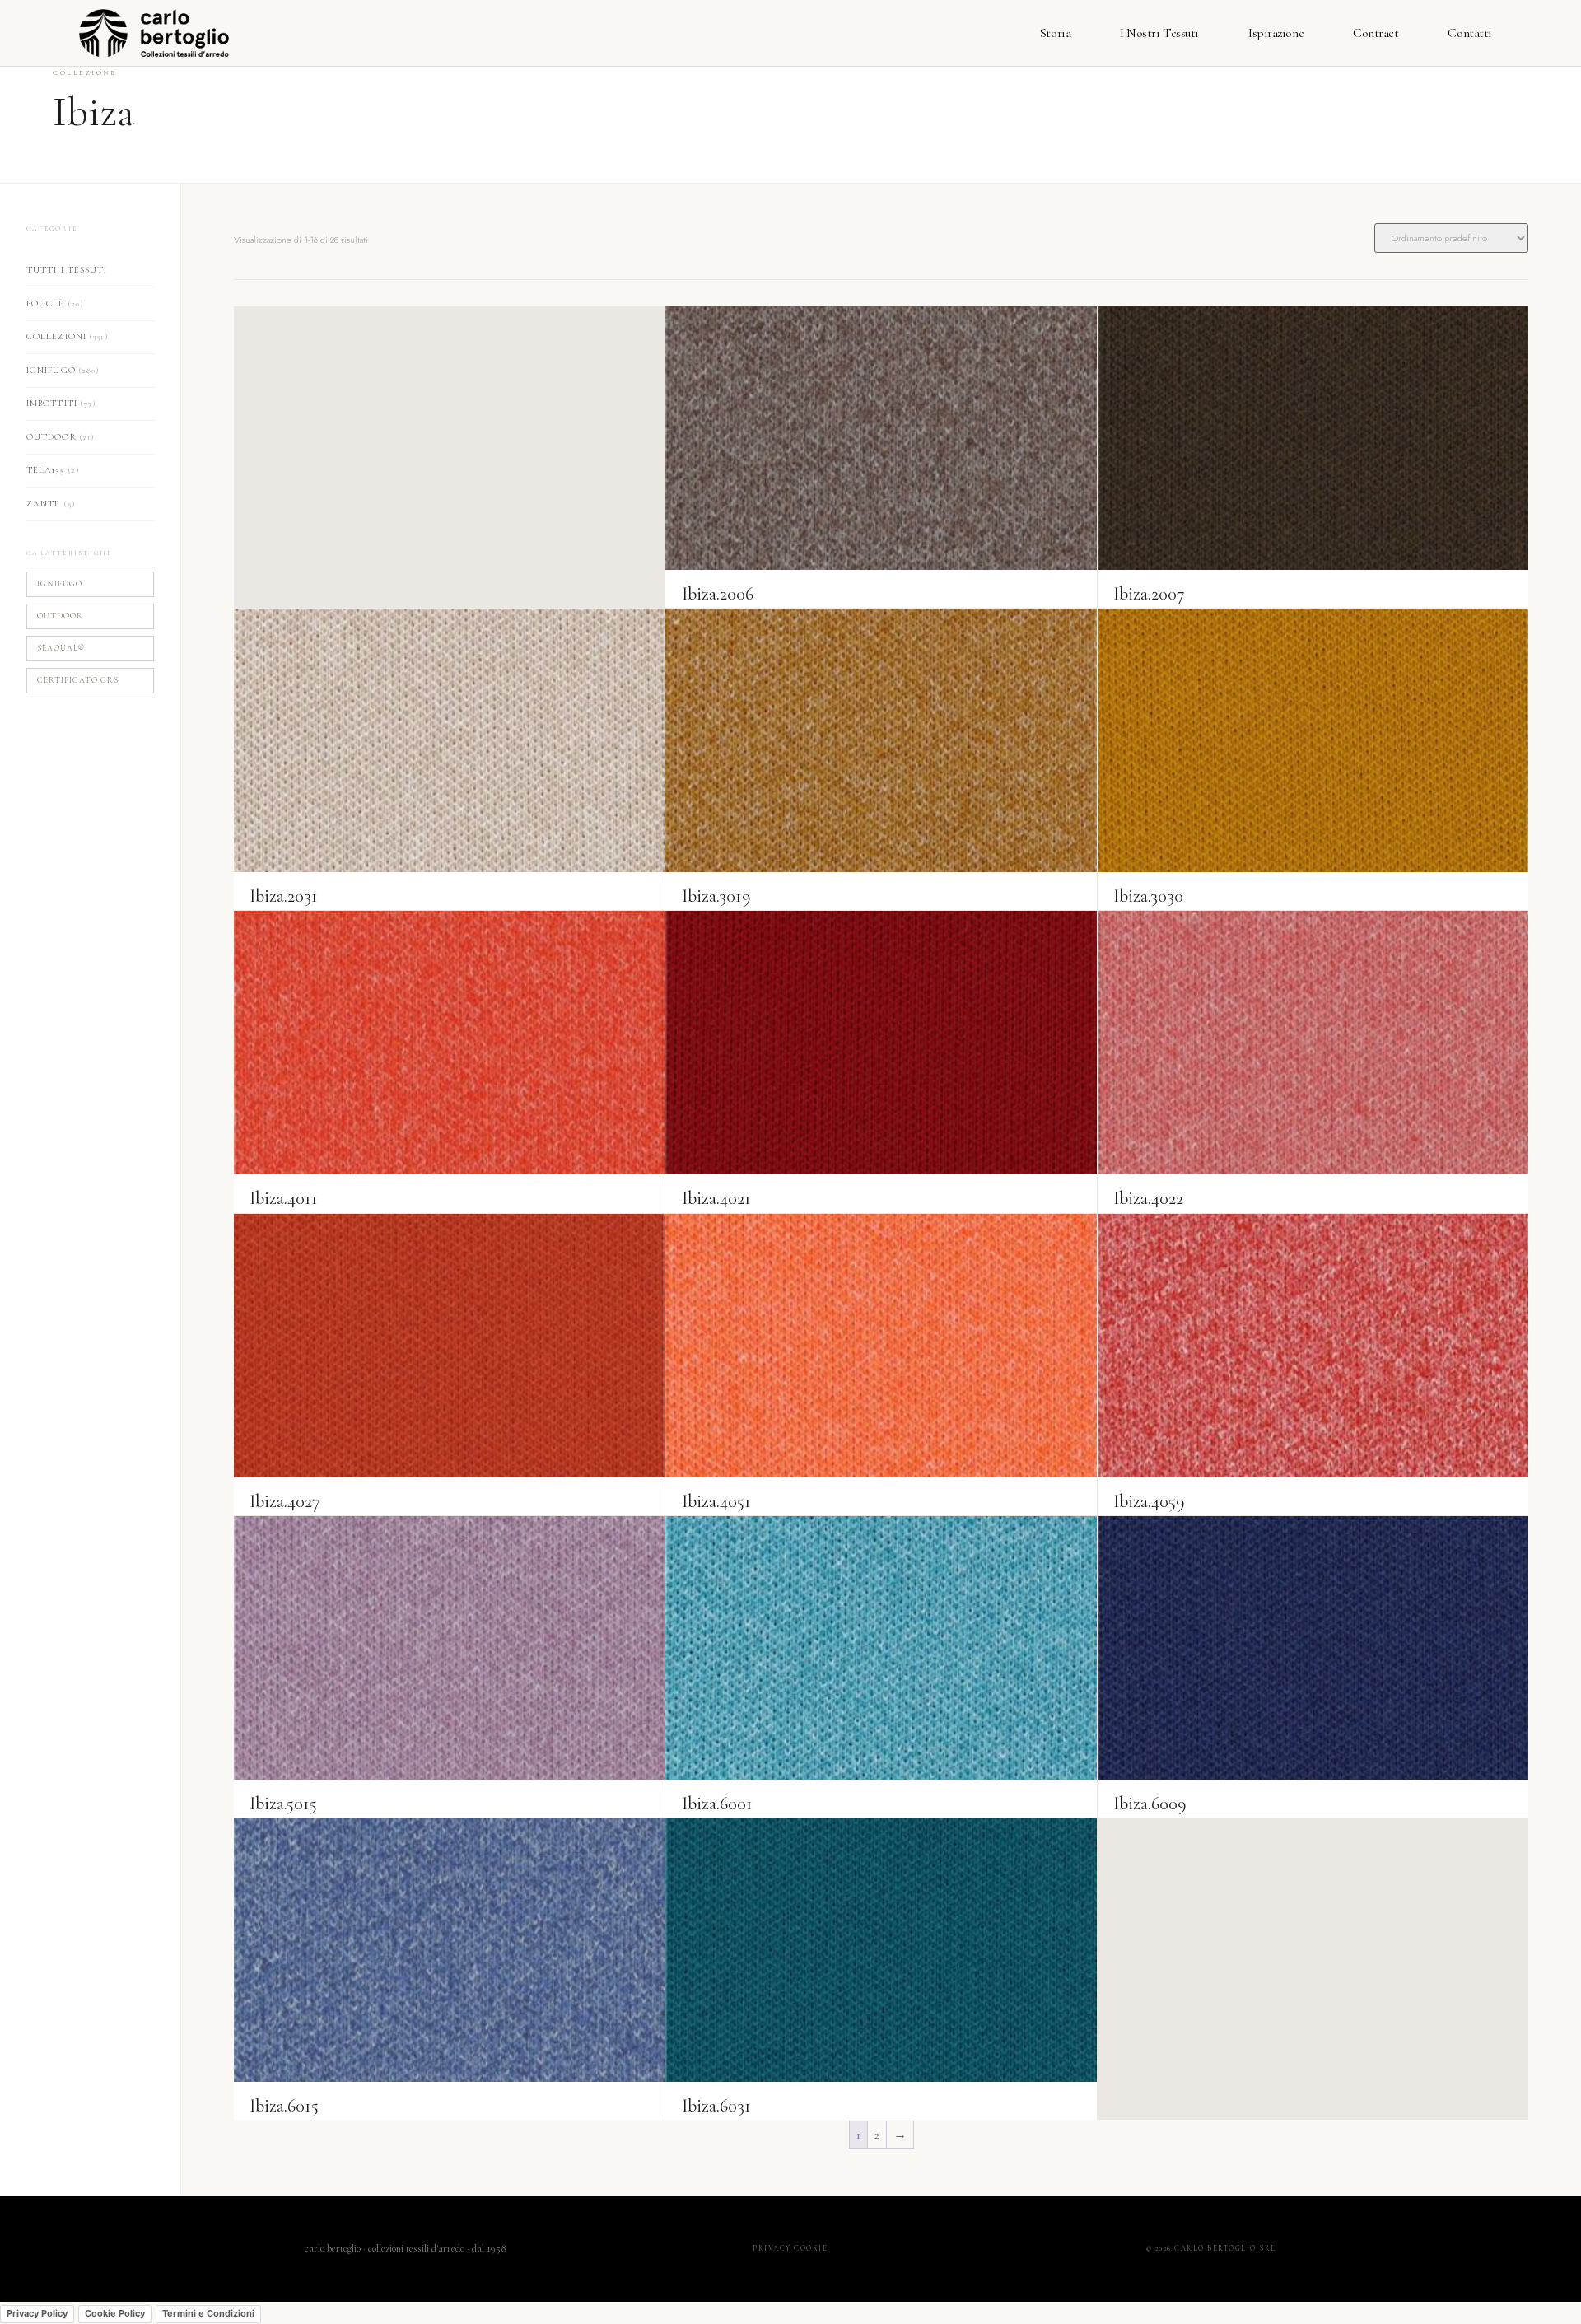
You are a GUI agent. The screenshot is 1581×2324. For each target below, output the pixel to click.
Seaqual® (61, 648)
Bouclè (55, 303)
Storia (1055, 33)
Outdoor (61, 437)
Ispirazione (1276, 33)
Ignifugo (63, 370)
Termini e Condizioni (208, 2313)
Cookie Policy (115, 2313)
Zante (51, 504)
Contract (1376, 33)
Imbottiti (61, 403)
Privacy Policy (37, 2313)
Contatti (1469, 33)
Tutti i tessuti (67, 270)
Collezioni (68, 336)
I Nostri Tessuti (1159, 33)
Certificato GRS (78, 680)
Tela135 (53, 470)
